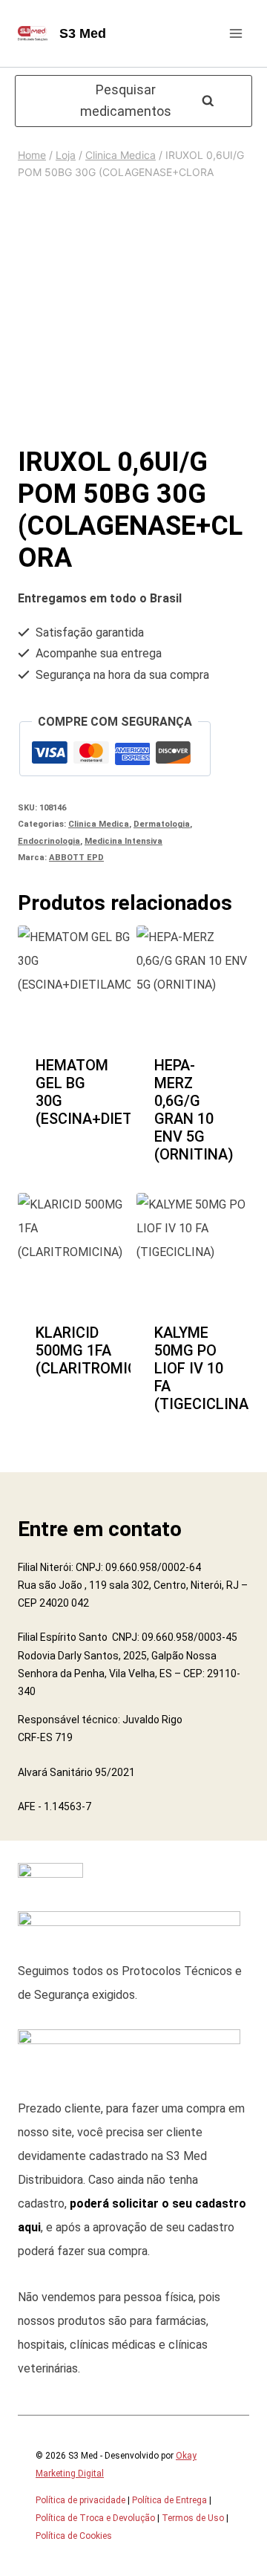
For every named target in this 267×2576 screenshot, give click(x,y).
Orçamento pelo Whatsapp (75, 1138)
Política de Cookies (74, 2536)
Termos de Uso (193, 2518)
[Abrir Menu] (235, 33)
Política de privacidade (80, 2500)
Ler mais (193, 1337)
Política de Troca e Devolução (95, 2518)
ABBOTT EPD (76, 858)
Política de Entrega (169, 2500)
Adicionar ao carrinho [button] (77, 1041)
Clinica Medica (99, 824)
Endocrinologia (49, 841)
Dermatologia (162, 824)
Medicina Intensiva (123, 841)
